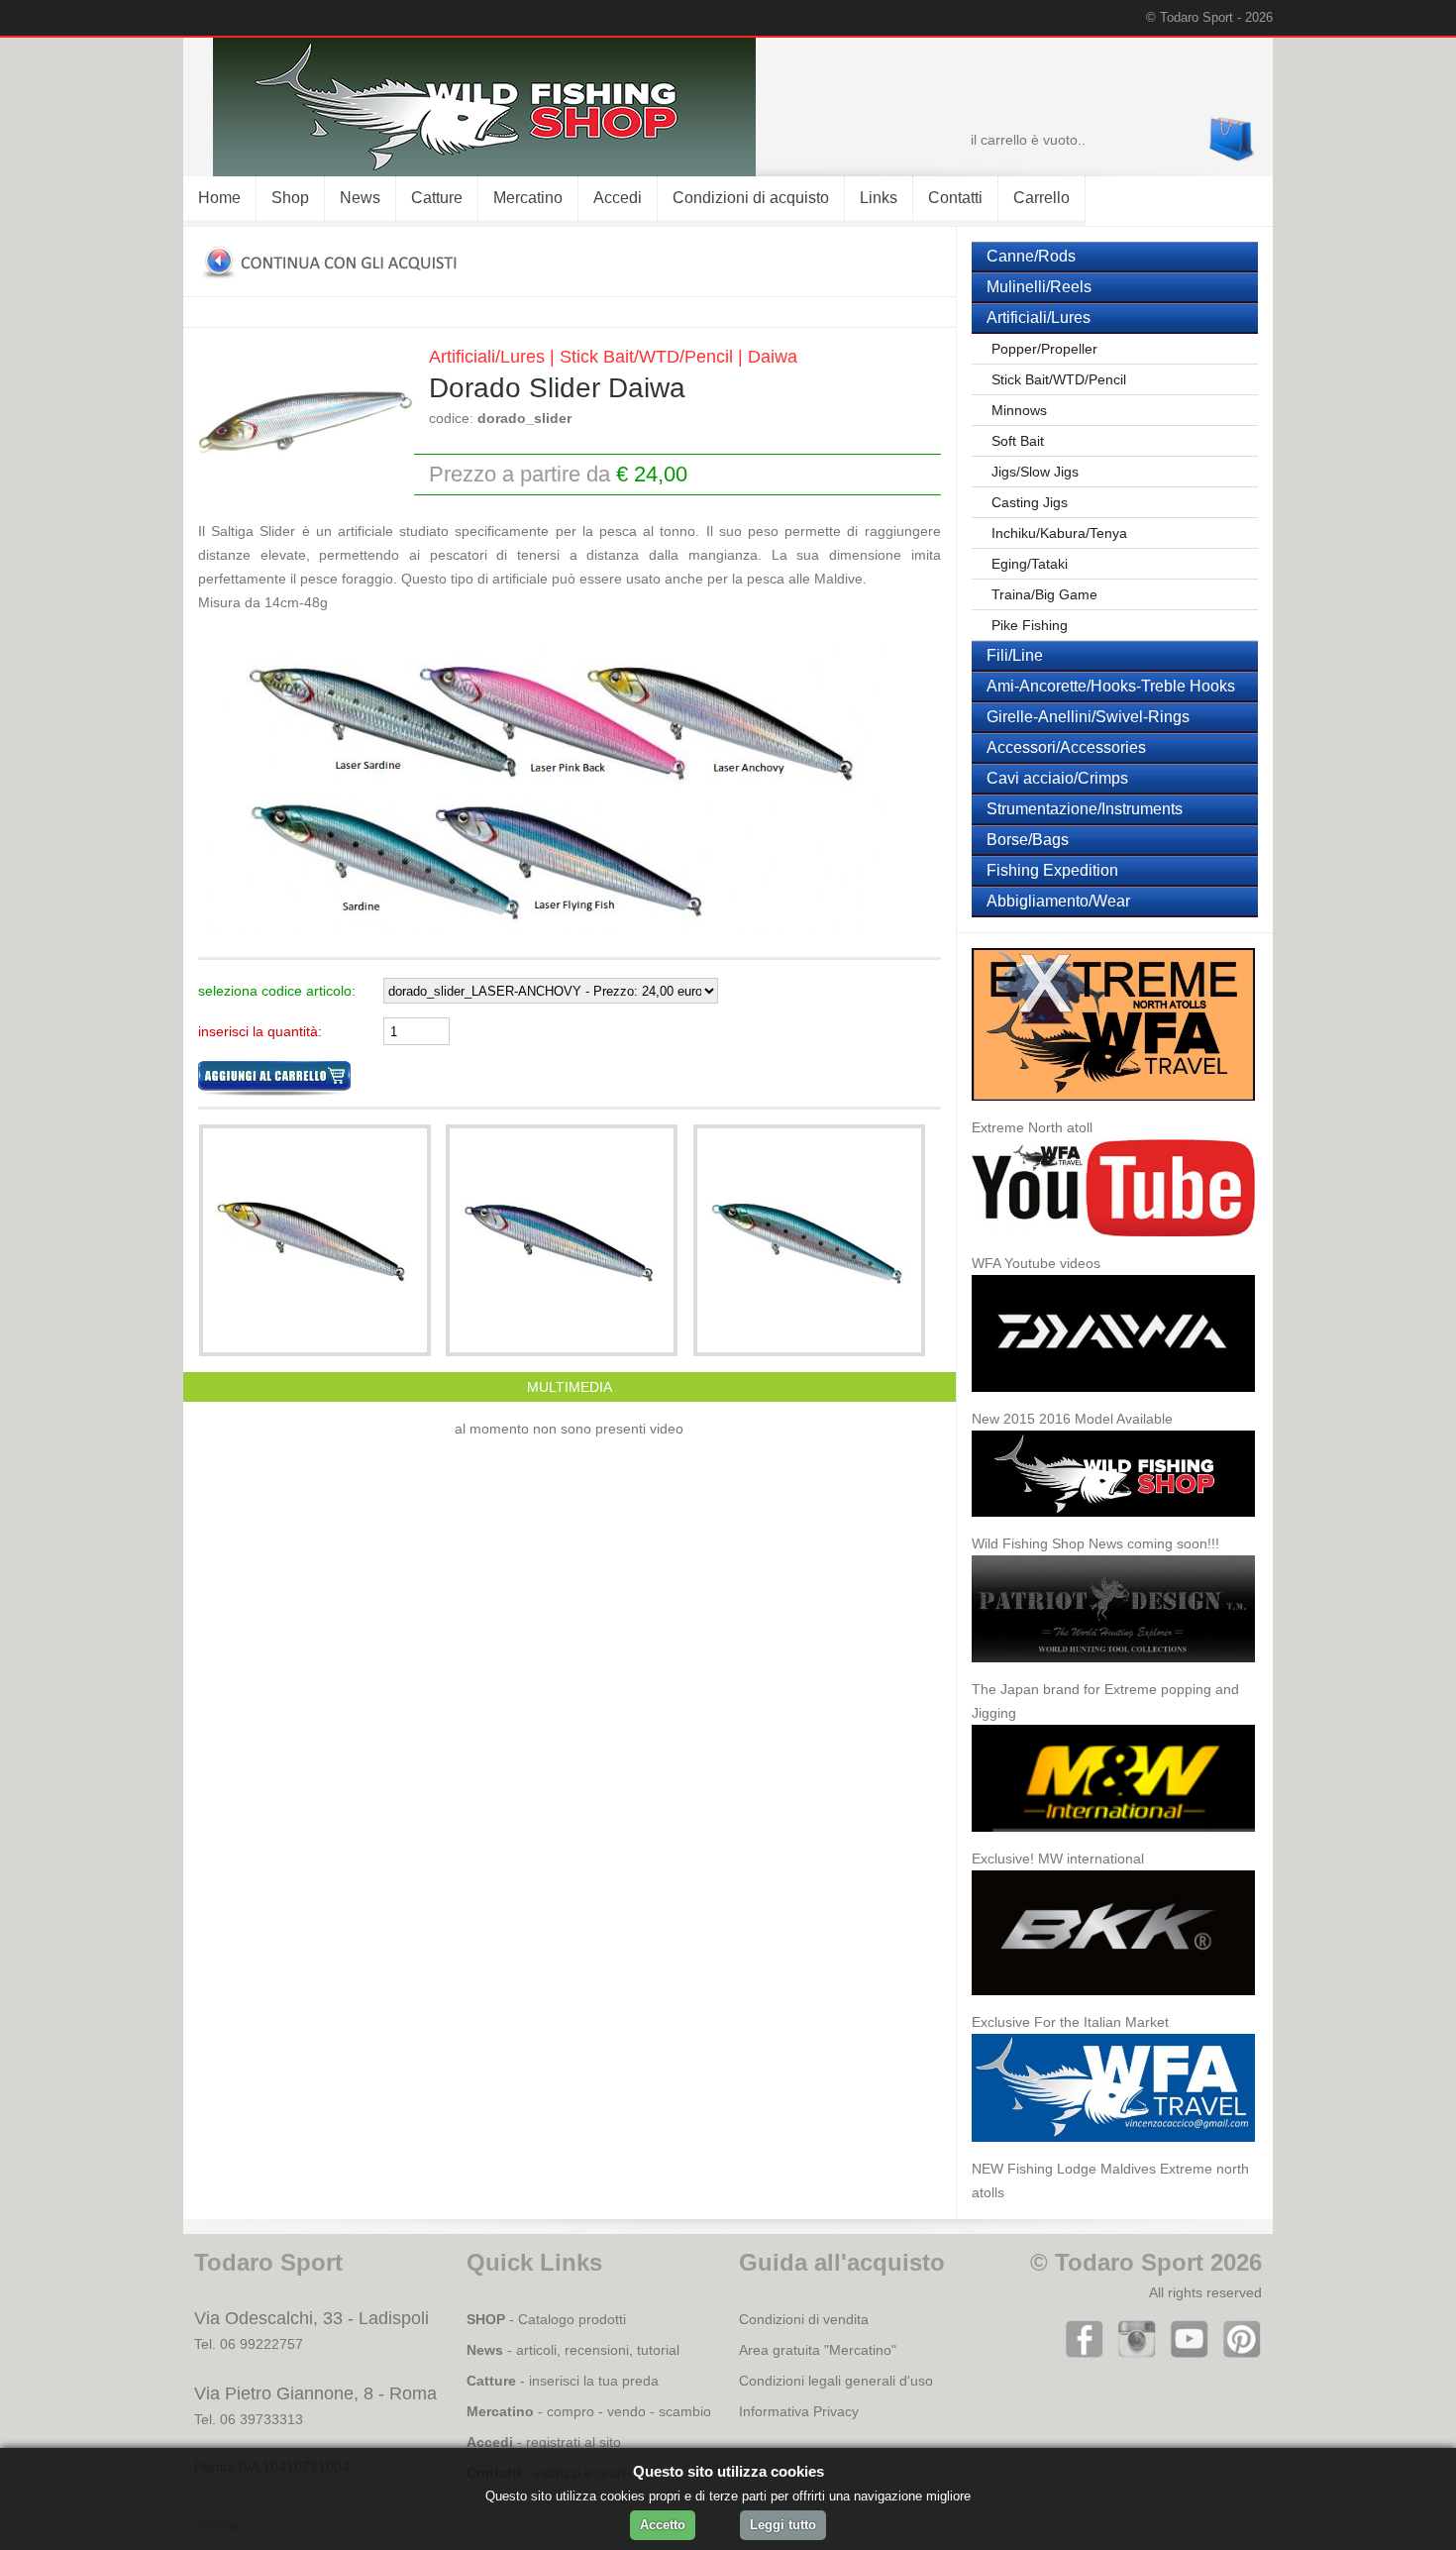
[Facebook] (1080, 2354)
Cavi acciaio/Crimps (1057, 778)
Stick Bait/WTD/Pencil (1059, 379)
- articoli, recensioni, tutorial (573, 2350)
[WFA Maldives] (1114, 2152)
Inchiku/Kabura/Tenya (1059, 533)
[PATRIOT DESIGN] (1114, 1672)
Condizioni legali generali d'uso (836, 2381)
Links (879, 198)
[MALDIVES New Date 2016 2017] (1114, 1111)
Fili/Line (1015, 655)
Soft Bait (1018, 441)
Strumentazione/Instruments (1085, 809)
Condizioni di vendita (804, 2319)
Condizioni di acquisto (751, 198)
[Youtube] (1185, 2354)
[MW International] (1114, 1842)
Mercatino (528, 198)
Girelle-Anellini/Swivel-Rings (1088, 717)
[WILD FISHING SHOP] (1114, 1527)
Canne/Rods (1031, 256)
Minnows (1019, 410)
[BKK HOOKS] (1114, 2005)
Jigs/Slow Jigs (1035, 472)
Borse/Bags (1028, 840)
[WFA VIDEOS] (1114, 1246)
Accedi (618, 198)
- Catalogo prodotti (546, 2319)
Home (219, 198)
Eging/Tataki (1030, 564)
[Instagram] (1133, 2354)
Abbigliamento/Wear (1058, 901)
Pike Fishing (1030, 625)
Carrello (1041, 198)
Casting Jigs (1030, 502)
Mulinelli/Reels (1039, 287)
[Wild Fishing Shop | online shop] (469, 171)
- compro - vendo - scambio (589, 2411)
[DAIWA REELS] (1114, 1402)
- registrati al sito (544, 2442)
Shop (290, 198)
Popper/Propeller (1044, 349)
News (360, 198)
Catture (437, 198)
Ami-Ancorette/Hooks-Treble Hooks (1111, 686)
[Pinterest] (1238, 2354)
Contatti (955, 198)
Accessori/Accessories (1066, 747)
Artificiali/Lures (1039, 318)
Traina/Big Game (1044, 594)
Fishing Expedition (1052, 870)
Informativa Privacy (799, 2411)
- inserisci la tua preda (563, 2381)
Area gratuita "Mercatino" (818, 2350)
